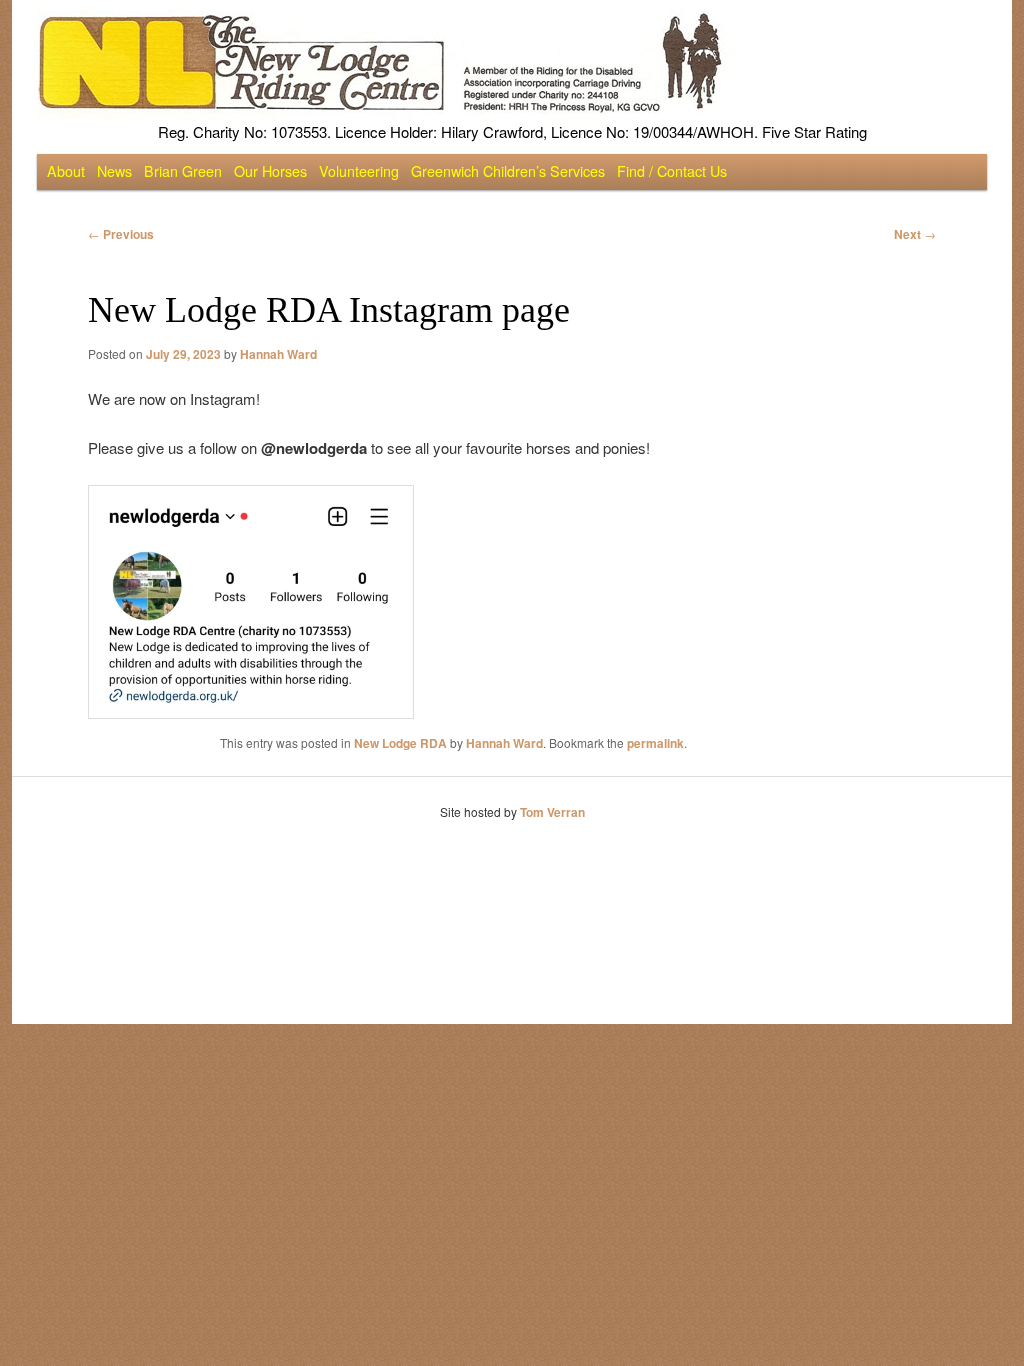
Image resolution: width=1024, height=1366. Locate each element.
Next (915, 234)
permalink (655, 743)
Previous (121, 234)
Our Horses (270, 171)
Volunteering (359, 171)
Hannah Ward (278, 354)
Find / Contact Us (672, 171)
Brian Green (183, 171)
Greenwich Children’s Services (508, 171)
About (66, 171)
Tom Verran (552, 812)
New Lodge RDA (400, 743)
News (114, 171)
